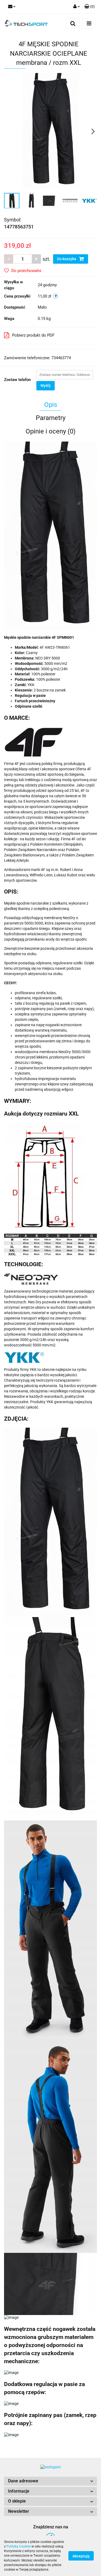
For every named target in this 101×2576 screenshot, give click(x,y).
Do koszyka (67, 259)
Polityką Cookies (19, 2546)
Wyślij (46, 386)
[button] (50, 2481)
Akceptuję (81, 2556)
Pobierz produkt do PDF (33, 335)
